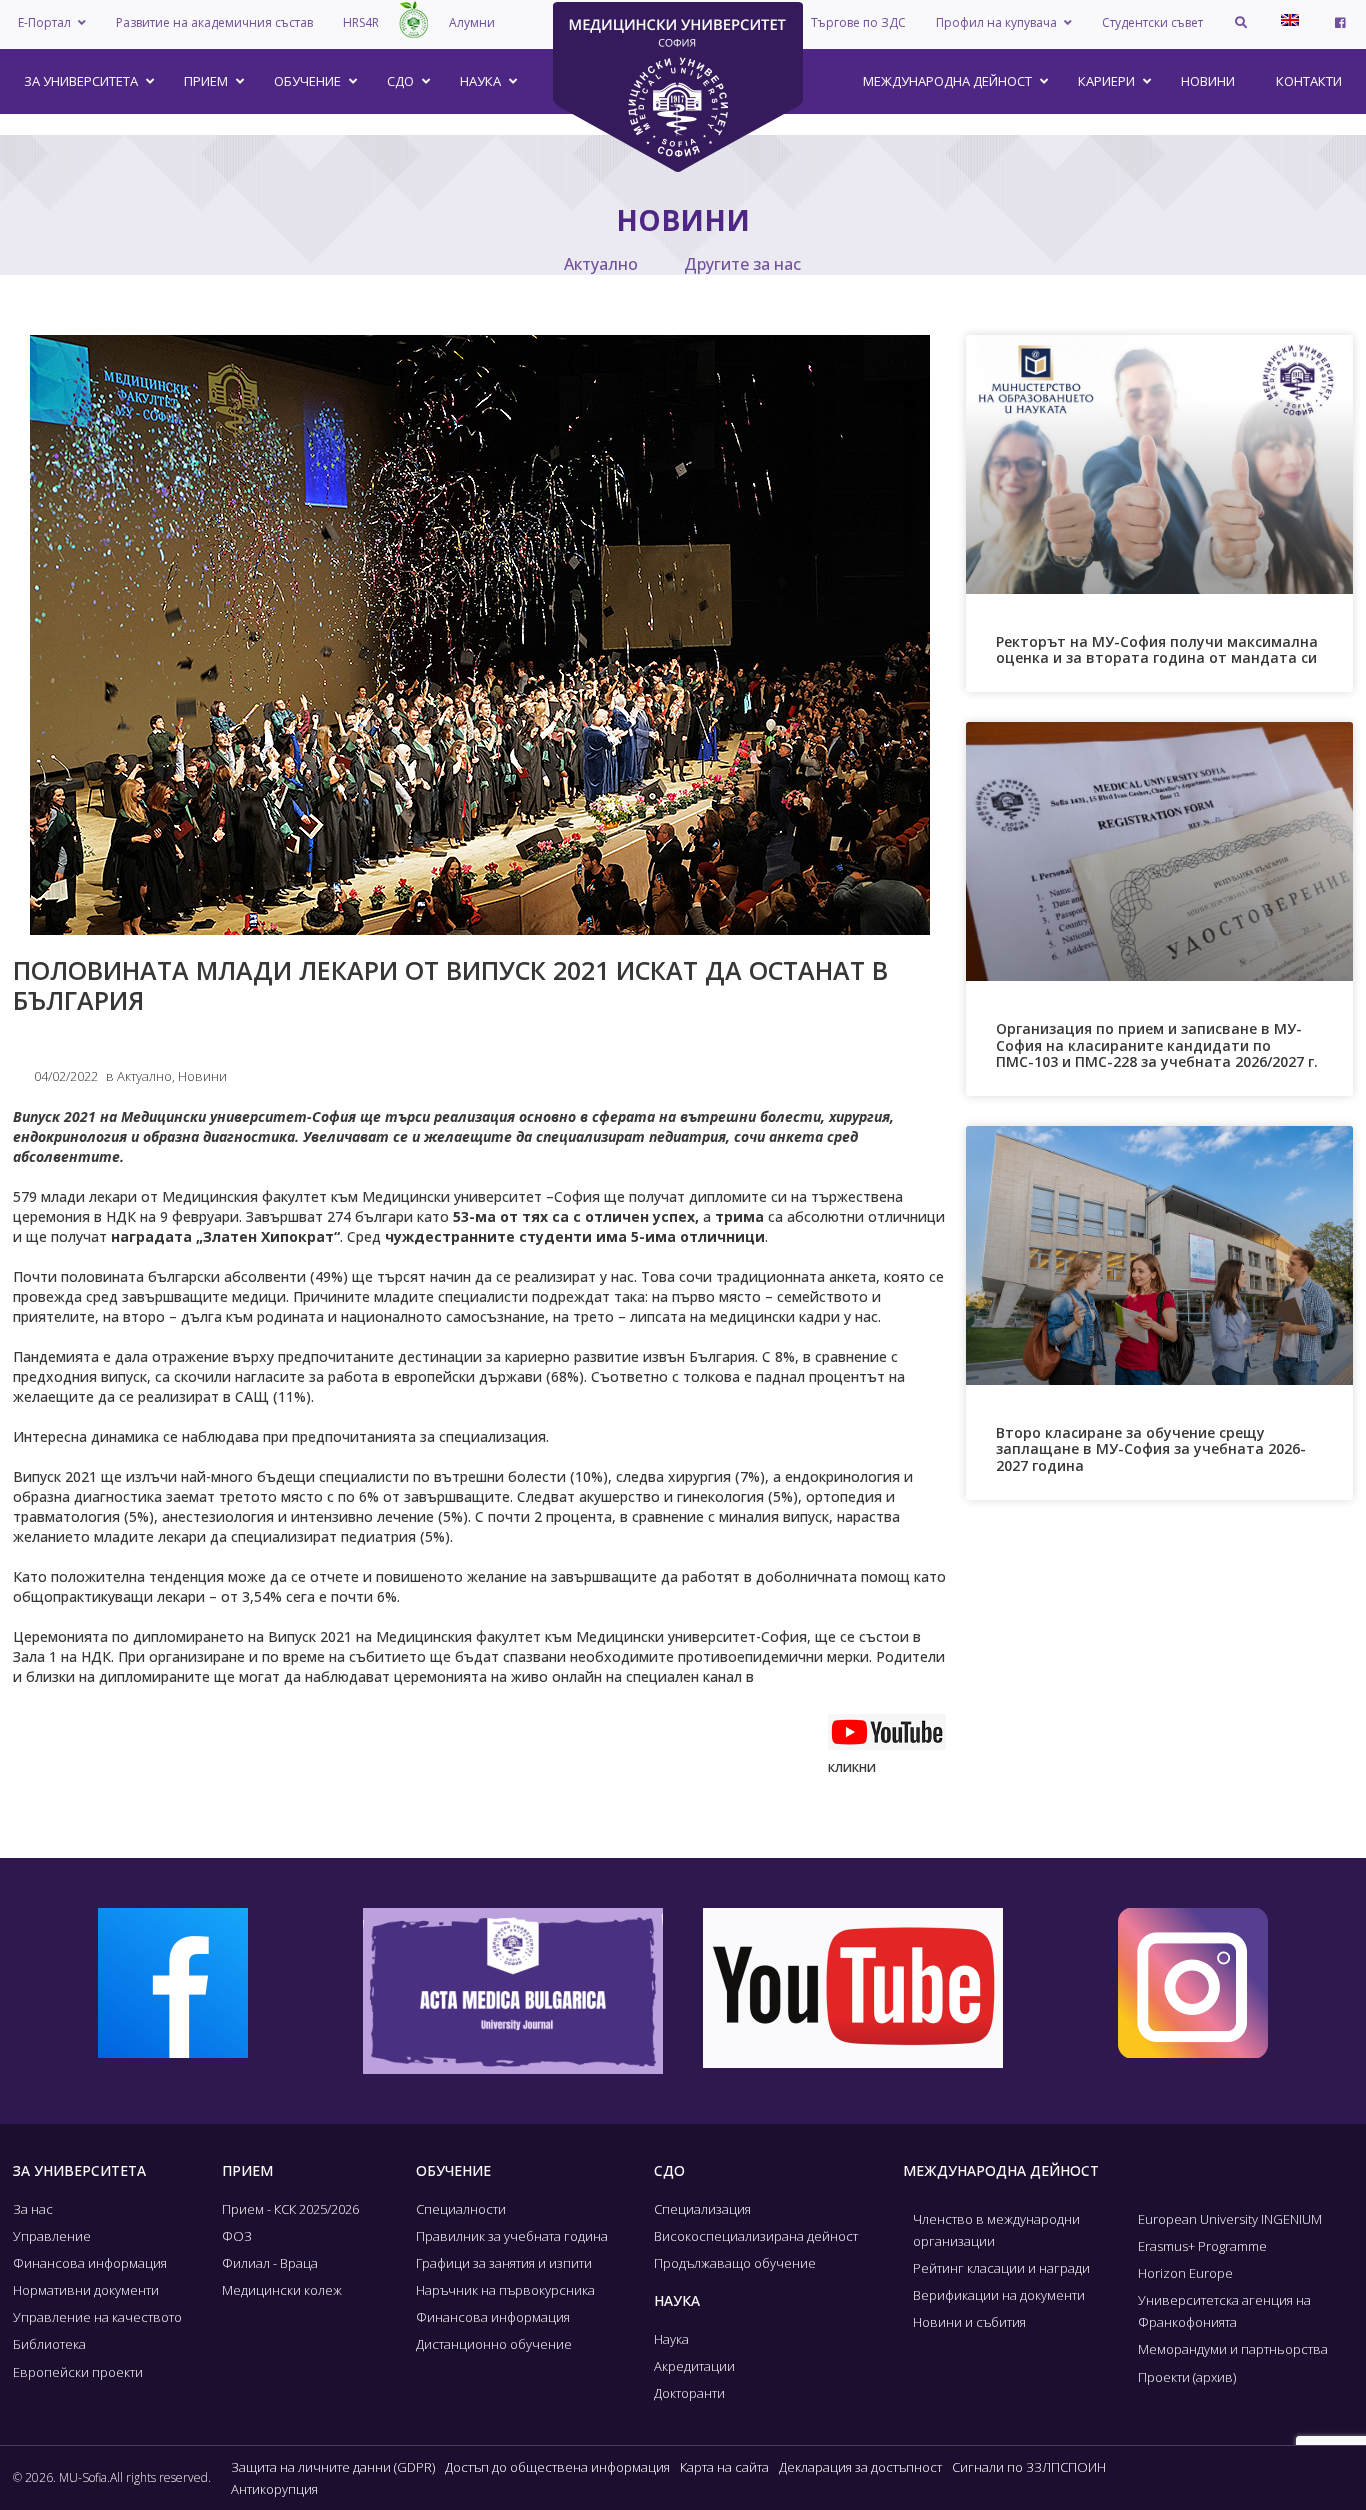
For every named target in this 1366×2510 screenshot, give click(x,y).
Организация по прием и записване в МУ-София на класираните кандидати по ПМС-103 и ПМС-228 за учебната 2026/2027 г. (1157, 1045)
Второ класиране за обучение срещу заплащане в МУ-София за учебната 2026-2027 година (1151, 1449)
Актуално (601, 264)
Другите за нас (742, 264)
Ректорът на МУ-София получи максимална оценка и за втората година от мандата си (1157, 650)
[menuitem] (1290, 20)
